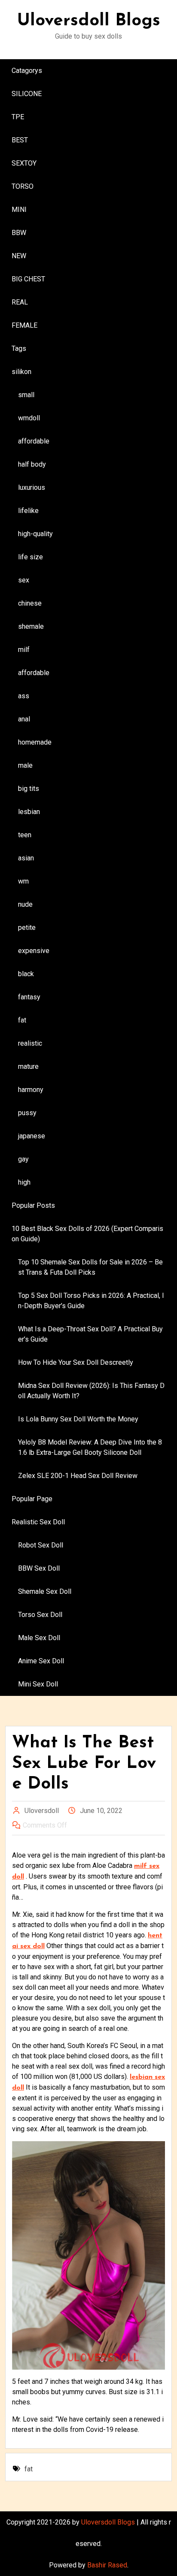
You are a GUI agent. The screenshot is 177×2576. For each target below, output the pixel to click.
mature (28, 1066)
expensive (34, 951)
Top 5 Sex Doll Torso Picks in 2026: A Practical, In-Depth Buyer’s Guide (91, 1301)
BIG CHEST (28, 279)
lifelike (28, 511)
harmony (31, 1090)
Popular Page (32, 1499)
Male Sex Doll (39, 1638)
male (25, 765)
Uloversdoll (42, 1811)
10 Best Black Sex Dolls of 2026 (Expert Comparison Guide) (87, 1234)
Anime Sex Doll (41, 1661)
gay (23, 1159)
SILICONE (27, 94)
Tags (19, 348)
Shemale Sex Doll (45, 1591)
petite (27, 928)
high (24, 1182)
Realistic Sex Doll (38, 1522)
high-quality (35, 534)
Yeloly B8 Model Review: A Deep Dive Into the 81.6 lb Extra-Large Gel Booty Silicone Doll (90, 1447)
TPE (18, 117)
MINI (19, 210)
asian (26, 858)
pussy (27, 1113)
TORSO (23, 186)
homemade (35, 742)
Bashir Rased (107, 2565)
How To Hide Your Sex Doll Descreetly (76, 1362)
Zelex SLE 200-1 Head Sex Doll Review (78, 1476)
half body (32, 464)
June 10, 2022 (101, 1811)
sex (24, 580)
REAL (20, 302)
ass (24, 696)
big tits (29, 789)
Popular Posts (33, 1205)
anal (24, 719)
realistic (30, 1043)
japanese (32, 1136)
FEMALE (24, 325)
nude (25, 904)
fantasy (29, 997)
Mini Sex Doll (38, 1684)
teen (25, 835)
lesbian (29, 812)
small (26, 395)
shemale (31, 626)
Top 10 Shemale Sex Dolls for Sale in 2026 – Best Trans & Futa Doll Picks (90, 1267)
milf (24, 650)
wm (23, 881)
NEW (19, 256)
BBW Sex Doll (39, 1568)
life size (31, 557)
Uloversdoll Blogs (89, 21)
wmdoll (29, 418)
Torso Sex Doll (40, 1615)
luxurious (32, 487)
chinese (30, 603)
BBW (19, 233)
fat (22, 1020)
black (26, 974)
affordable (34, 441)
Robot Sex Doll (41, 1545)
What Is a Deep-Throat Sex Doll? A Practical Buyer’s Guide (90, 1334)
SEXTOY (24, 163)
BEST (20, 140)
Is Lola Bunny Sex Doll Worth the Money (78, 1419)
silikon (21, 372)
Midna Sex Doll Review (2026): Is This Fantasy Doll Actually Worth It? (91, 1391)
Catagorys (27, 71)
